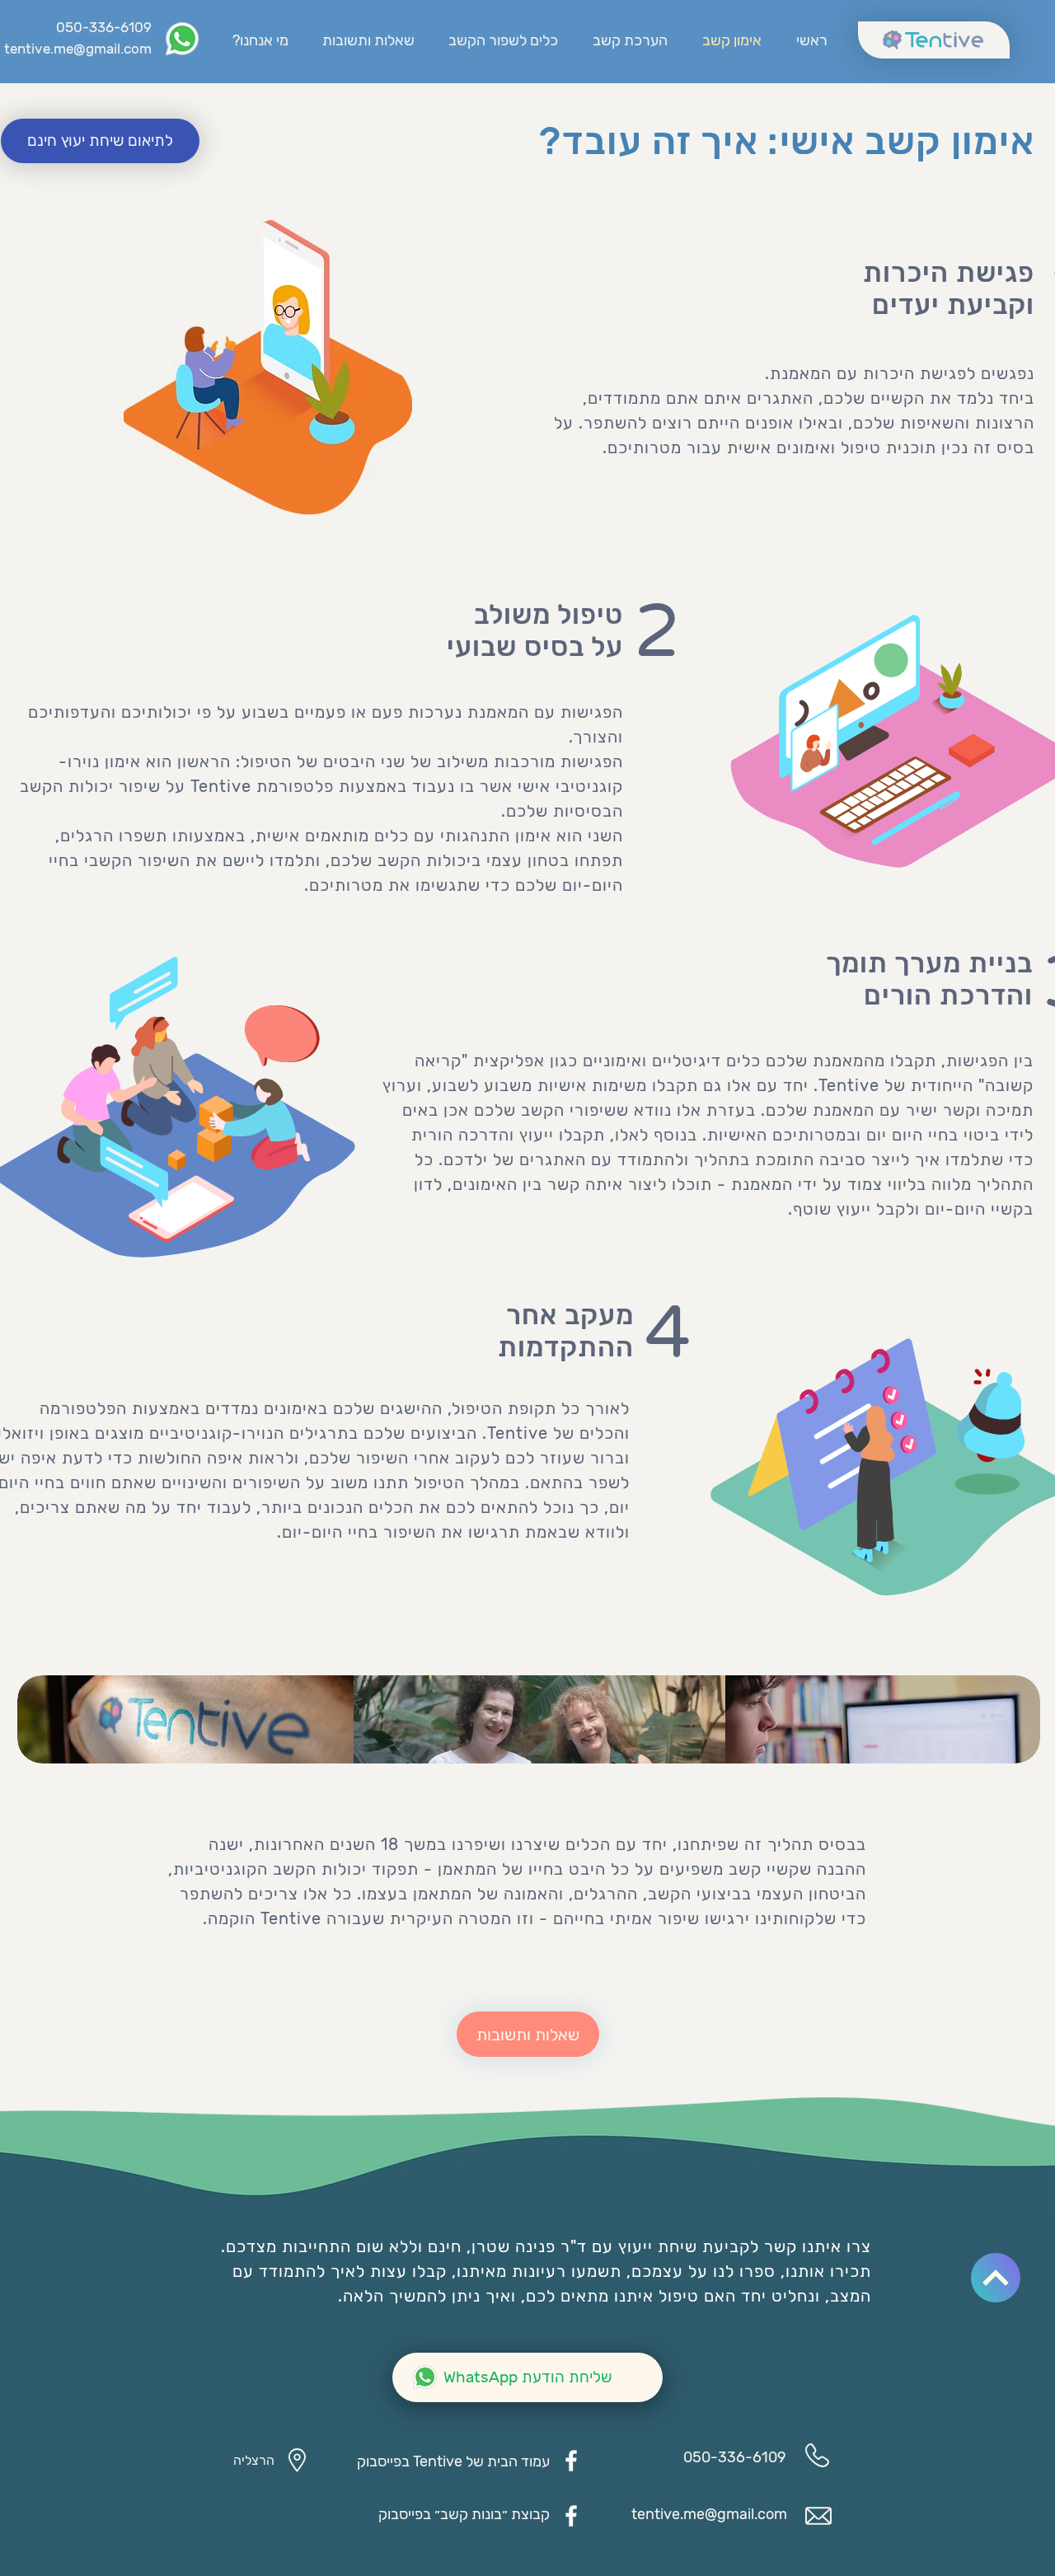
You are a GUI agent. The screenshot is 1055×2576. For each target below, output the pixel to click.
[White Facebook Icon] (571, 2461)
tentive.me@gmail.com (78, 49)
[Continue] (996, 2278)
